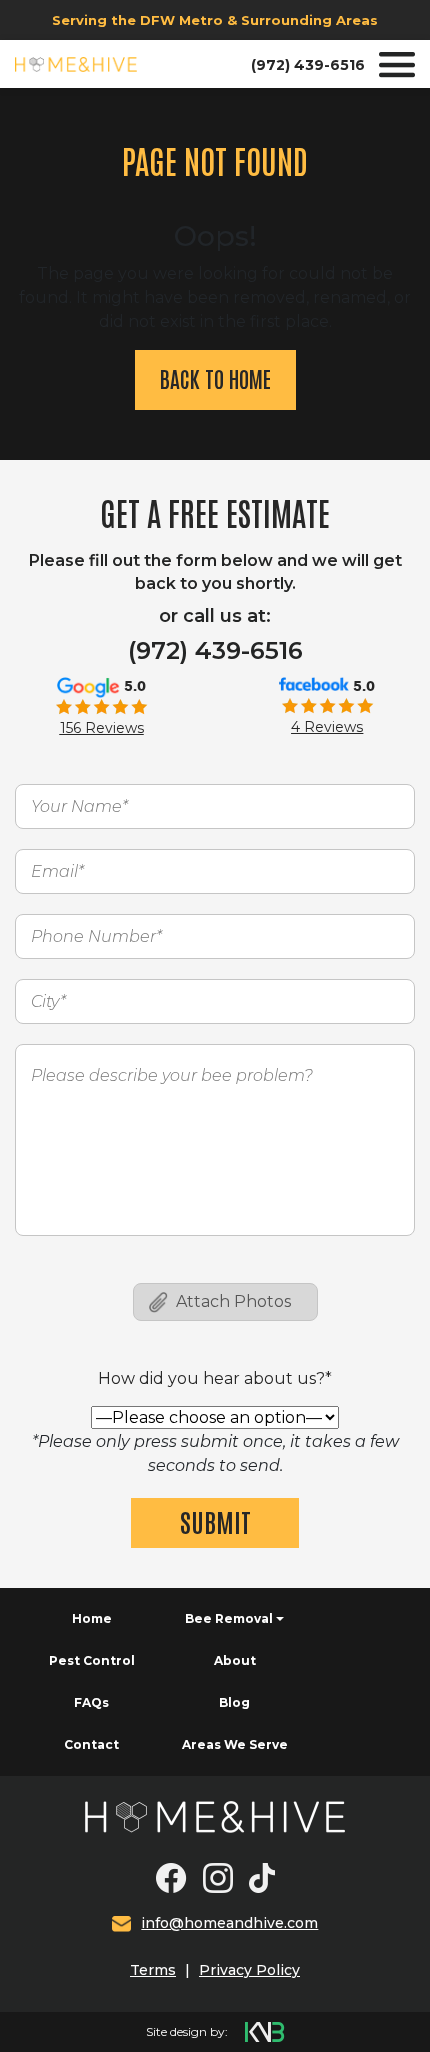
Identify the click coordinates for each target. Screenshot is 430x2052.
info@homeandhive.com (229, 1923)
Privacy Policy (249, 1970)
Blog (234, 1702)
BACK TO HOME (215, 378)
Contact (91, 1744)
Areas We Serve (235, 1744)
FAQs (91, 1702)
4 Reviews (327, 727)
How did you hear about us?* (215, 1378)
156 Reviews (102, 728)
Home (92, 1618)
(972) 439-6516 (308, 65)
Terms (153, 1970)
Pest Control (92, 1660)
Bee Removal (229, 1618)
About (235, 1660)
